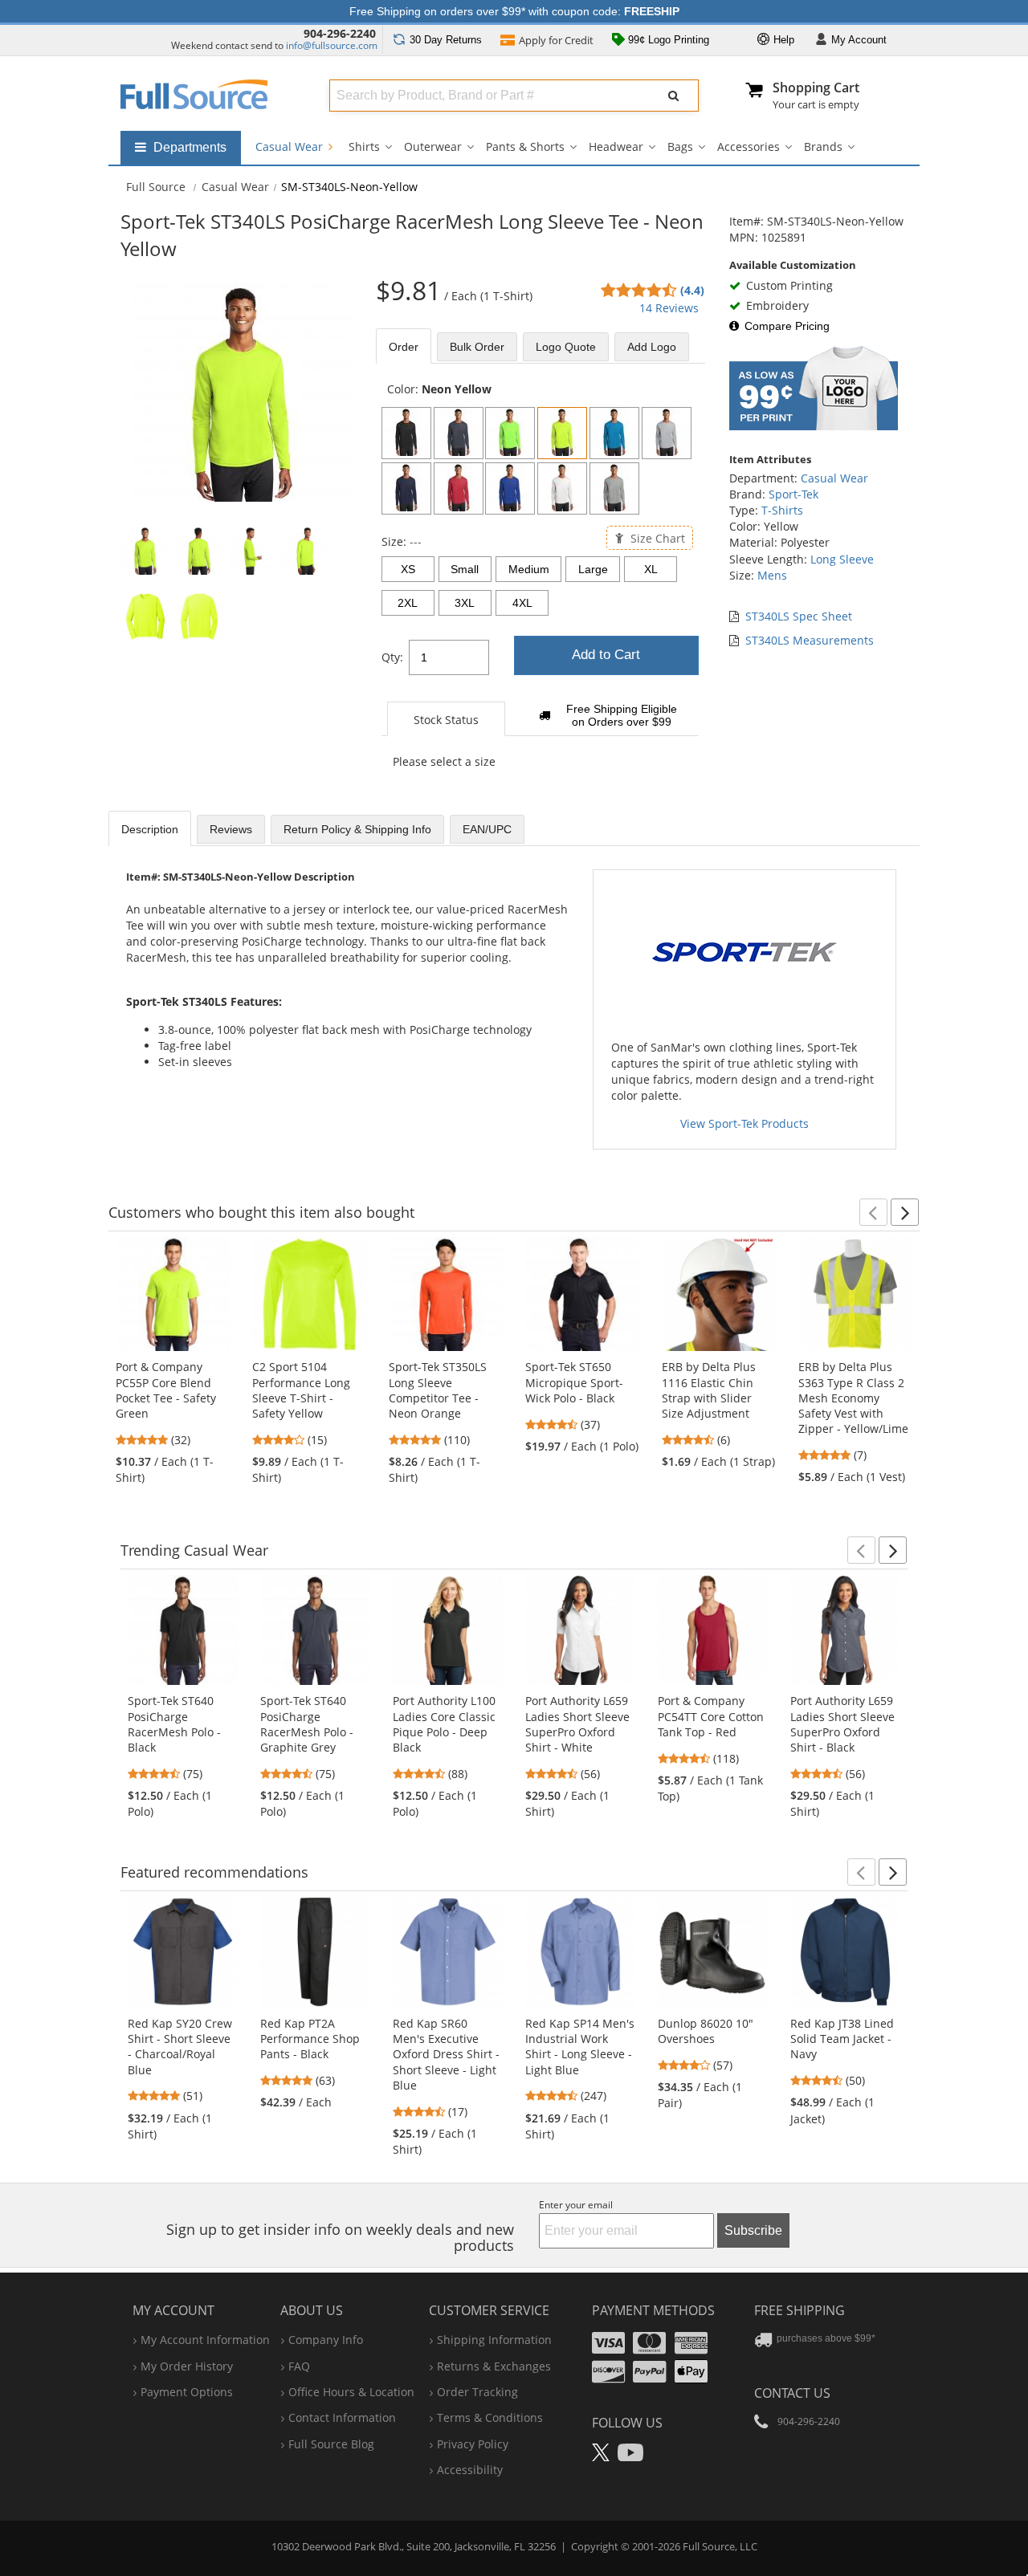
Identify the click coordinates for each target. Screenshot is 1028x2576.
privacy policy (473, 2444)
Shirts (364, 147)
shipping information (494, 2340)
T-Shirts (782, 510)
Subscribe (753, 2230)
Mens (772, 575)
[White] (562, 488)
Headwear (616, 147)
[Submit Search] (674, 96)
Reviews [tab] (231, 829)
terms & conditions (490, 2417)
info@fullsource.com (332, 45)
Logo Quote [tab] (566, 347)
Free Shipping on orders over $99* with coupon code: (514, 11)
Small (465, 569)
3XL (465, 603)
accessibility (470, 2470)
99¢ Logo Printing (667, 40)
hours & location (351, 2392)
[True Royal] (510, 488)
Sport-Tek (793, 494)
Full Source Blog (331, 2444)
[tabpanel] (541, 584)
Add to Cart (606, 655)
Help (782, 40)
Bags (680, 147)
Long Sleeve (842, 559)
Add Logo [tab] (652, 347)
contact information (342, 2417)
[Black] (406, 433)
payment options (187, 2392)
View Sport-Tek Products (744, 1123)
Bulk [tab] (477, 347)
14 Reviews (669, 308)
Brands (823, 147)
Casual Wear (291, 147)
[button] (873, 1212)
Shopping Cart (816, 87)
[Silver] (667, 433)
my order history (187, 2366)
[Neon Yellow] (562, 433)
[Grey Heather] (614, 488)
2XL (408, 603)
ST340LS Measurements (810, 640)
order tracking (477, 2392)
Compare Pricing (787, 326)
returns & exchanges (494, 2366)
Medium (529, 569)
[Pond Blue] (614, 433)
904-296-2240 (340, 33)
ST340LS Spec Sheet (799, 616)
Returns (446, 40)
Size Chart (656, 537)
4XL (522, 603)
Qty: (392, 657)
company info (326, 2340)
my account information (205, 2340)
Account (859, 40)
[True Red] (459, 488)
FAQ (299, 2366)
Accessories (749, 147)
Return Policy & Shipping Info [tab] (357, 829)
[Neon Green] (510, 433)
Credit (556, 40)
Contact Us (792, 2393)
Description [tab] (150, 829)
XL (651, 569)
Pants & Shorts (525, 147)
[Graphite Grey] (459, 433)
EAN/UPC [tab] (487, 829)
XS (408, 569)
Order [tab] (404, 347)
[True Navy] (406, 488)
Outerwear (433, 147)
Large (593, 569)
